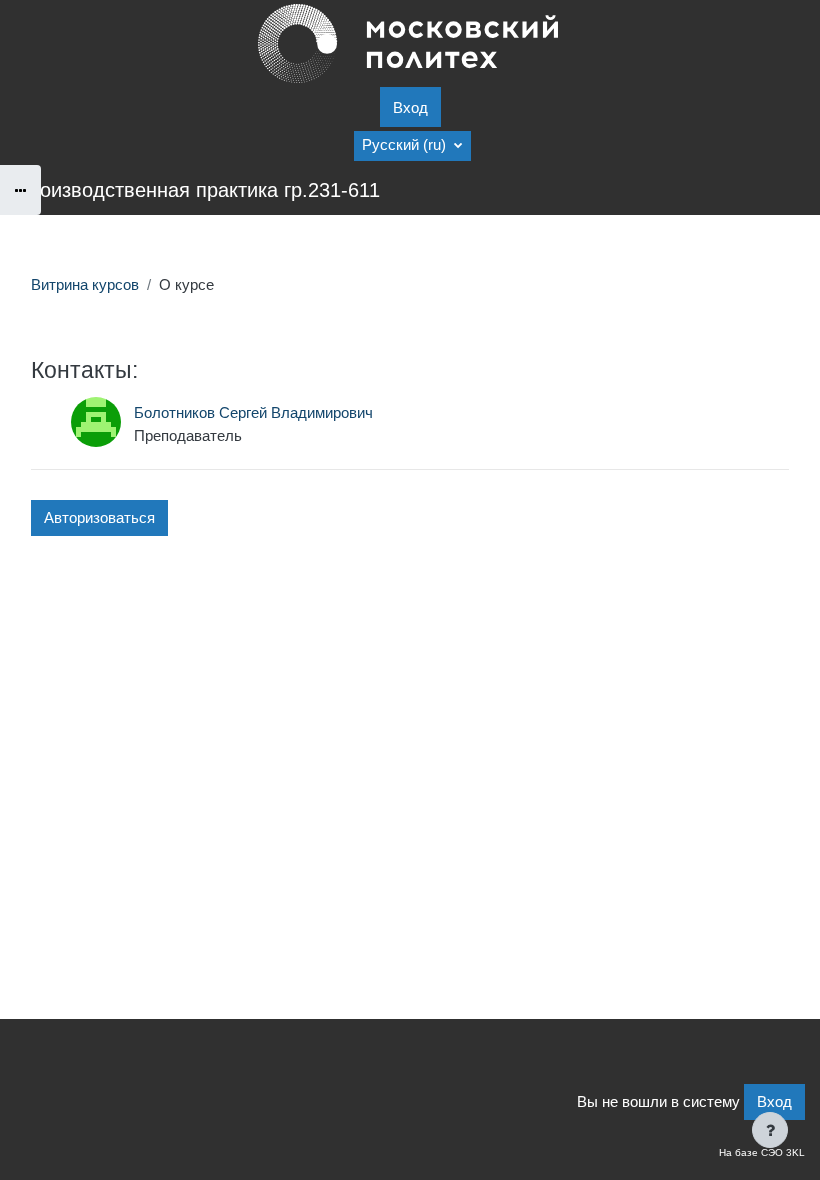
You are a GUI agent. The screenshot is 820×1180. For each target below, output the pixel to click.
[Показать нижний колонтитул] (770, 1130)
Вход (410, 108)
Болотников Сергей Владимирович (253, 413)
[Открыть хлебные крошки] (20, 190)
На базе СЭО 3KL (762, 1152)
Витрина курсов (85, 285)
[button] (412, 146)
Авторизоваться (99, 518)
